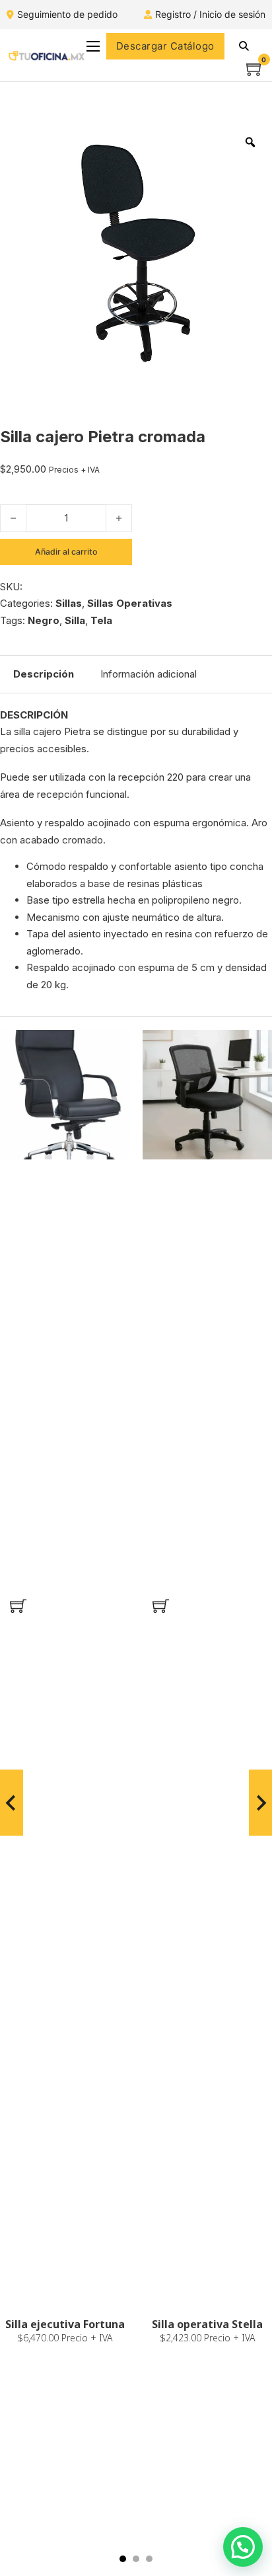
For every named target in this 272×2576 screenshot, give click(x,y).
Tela (101, 620)
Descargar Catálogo (165, 46)
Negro (44, 620)
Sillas (69, 603)
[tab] (123, 2559)
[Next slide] (260, 1803)
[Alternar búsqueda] (244, 46)
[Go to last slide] (12, 1803)
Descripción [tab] (44, 674)
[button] (18, 1606)
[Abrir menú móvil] (93, 46)
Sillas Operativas (130, 603)
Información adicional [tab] (149, 674)
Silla (75, 620)
